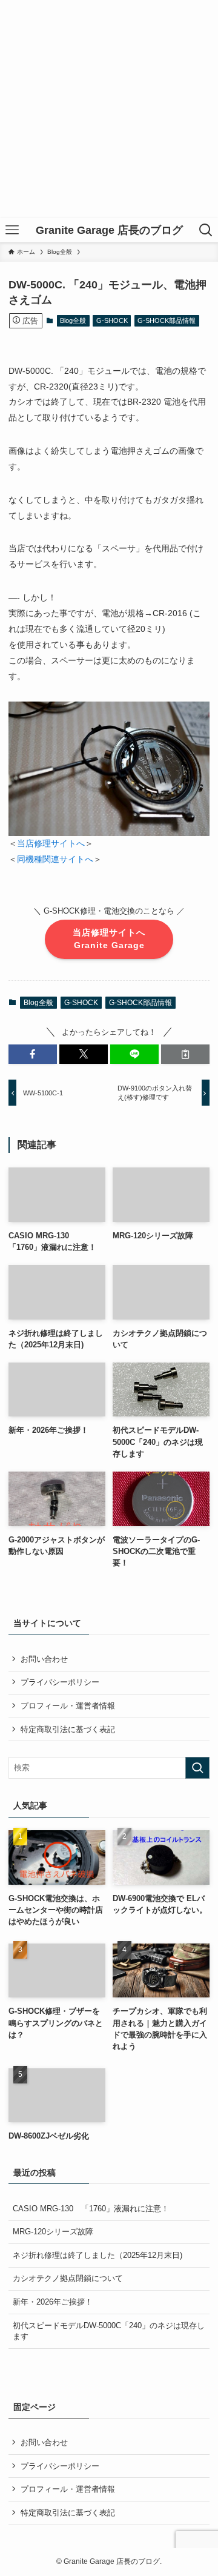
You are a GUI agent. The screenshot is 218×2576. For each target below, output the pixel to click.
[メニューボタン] (12, 230)
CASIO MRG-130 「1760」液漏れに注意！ (91, 2209)
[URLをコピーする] (185, 1054)
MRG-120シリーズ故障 (53, 2232)
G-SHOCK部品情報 (167, 320)
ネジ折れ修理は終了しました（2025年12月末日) (97, 2255)
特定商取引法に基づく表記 (68, 1729)
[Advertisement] (109, 109)
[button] (33, 1054)
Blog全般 (73, 320)
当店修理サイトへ (51, 843)
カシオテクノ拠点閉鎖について (68, 2278)
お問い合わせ (44, 1659)
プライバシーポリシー (60, 1682)
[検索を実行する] (197, 1768)
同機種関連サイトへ (55, 859)
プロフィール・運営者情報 (68, 1706)
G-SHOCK (112, 320)
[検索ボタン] (206, 230)
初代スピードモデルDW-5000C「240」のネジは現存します (109, 2331)
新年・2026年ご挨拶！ (53, 2302)
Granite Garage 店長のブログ (109, 230)
